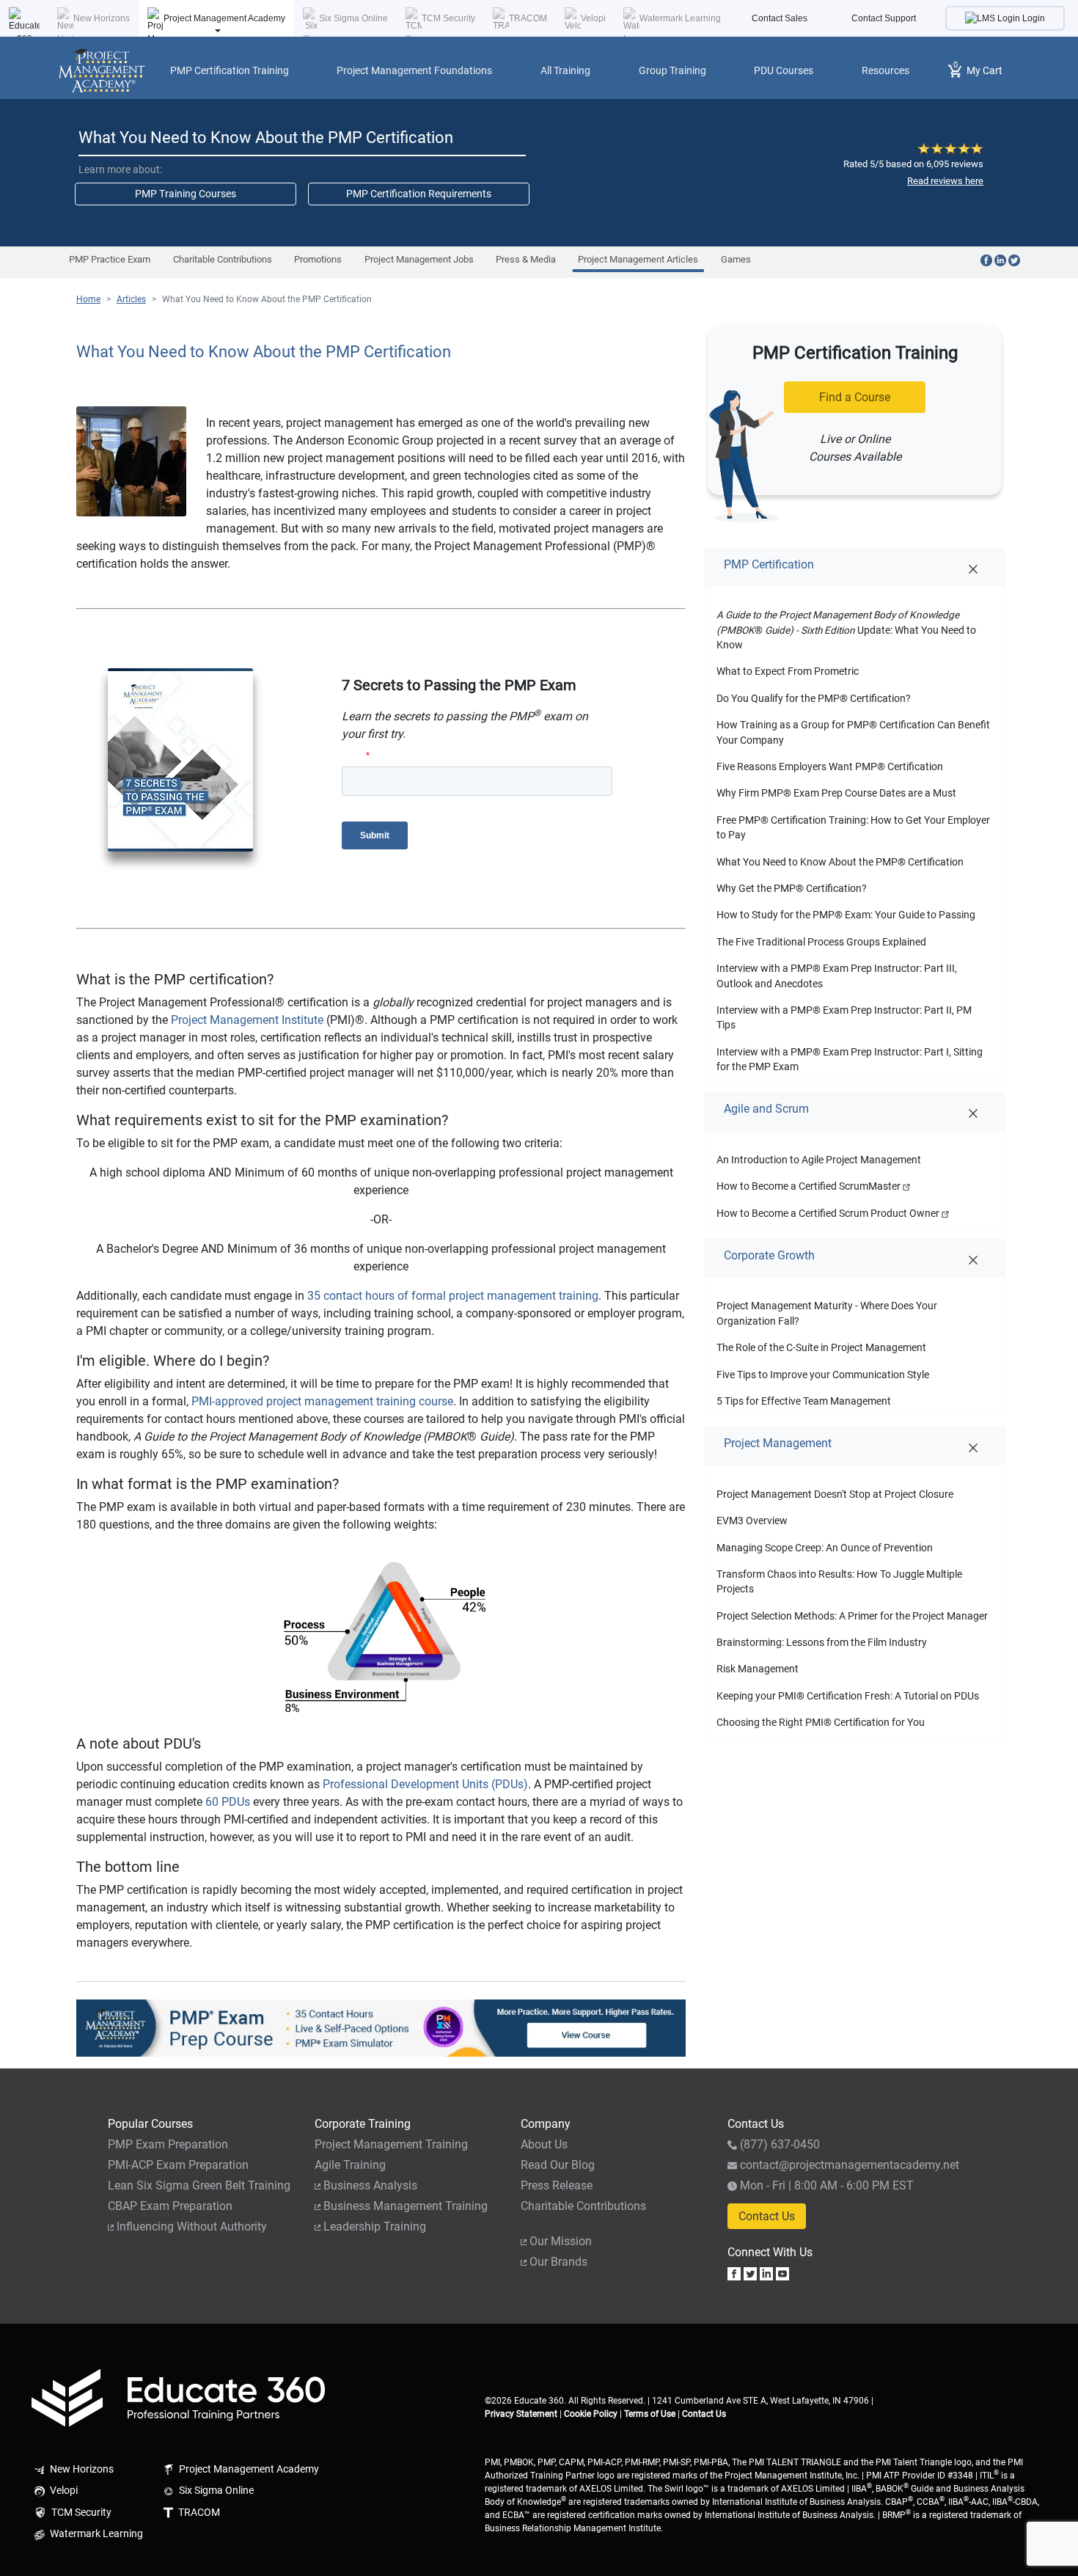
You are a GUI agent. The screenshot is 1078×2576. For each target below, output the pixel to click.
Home (88, 299)
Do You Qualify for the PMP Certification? (814, 698)
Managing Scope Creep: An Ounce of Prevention (825, 1548)
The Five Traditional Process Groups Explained (821, 942)
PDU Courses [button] (784, 70)
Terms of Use (650, 2414)
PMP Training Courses (186, 194)
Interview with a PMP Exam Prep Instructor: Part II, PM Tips (844, 1017)
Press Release (557, 2185)
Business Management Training (406, 2206)
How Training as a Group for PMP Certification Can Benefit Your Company (853, 732)
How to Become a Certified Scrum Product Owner (829, 1213)
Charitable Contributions (223, 259)
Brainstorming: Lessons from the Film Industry (822, 1642)
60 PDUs (228, 1802)
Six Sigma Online (353, 18)
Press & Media (526, 259)
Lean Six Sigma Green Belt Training (199, 2185)
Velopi (593, 18)
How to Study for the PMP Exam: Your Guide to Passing (846, 915)
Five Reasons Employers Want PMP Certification (830, 766)
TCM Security (448, 18)
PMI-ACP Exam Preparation (178, 2165)
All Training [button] (565, 70)
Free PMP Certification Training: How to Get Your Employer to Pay (853, 827)
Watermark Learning (680, 18)
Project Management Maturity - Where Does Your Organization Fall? (827, 1313)
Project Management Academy (224, 18)
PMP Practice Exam (110, 259)
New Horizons (102, 18)
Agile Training (350, 2165)
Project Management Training (391, 2144)
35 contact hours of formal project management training (453, 1296)
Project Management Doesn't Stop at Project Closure (835, 1494)
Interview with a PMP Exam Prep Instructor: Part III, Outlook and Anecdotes (837, 976)
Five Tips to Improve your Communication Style (823, 1375)
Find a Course (855, 397)
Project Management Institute (247, 1020)
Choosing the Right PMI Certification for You (821, 1722)
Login (1033, 18)
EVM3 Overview (752, 1521)
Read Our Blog (558, 2165)
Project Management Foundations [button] (414, 70)
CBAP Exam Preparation (170, 2206)
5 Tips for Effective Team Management (804, 1401)
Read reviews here (945, 181)
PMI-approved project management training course (322, 1401)
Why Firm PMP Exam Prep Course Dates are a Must (836, 793)
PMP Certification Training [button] (230, 70)
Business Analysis (370, 2185)
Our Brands (558, 2262)
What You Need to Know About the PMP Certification (267, 299)
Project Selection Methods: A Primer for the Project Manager (852, 1616)
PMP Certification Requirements (419, 194)
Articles (131, 299)
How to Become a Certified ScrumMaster (810, 1186)
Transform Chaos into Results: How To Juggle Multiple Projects (839, 1581)
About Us (544, 2144)
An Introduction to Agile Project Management (819, 1160)
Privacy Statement (521, 2414)
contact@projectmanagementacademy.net (850, 2165)
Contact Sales (780, 18)
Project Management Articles (638, 259)
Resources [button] (885, 70)
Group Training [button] (672, 70)
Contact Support (884, 18)
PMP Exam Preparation (168, 2144)
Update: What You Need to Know (846, 630)
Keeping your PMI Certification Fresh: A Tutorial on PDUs (848, 1696)
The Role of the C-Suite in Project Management (821, 1347)
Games (736, 259)
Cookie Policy (591, 2414)
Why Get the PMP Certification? (792, 888)
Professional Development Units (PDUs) (425, 1784)
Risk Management (758, 1669)
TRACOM (528, 18)
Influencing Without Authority (192, 2226)
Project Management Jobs (419, 259)
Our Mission (561, 2241)
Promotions (318, 259)
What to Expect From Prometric (788, 671)
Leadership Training (375, 2226)
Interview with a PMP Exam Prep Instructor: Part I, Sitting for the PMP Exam (850, 1059)
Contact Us (767, 2216)
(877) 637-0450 (780, 2144)
